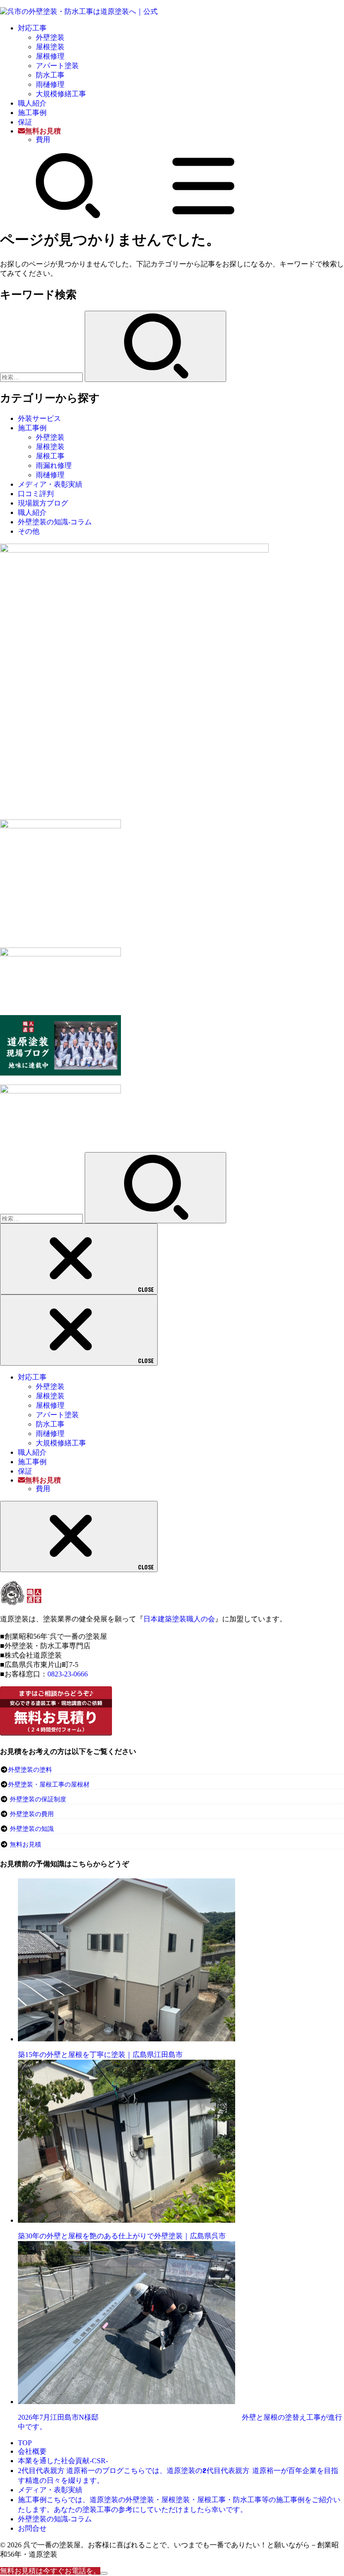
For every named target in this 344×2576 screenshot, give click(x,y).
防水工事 (50, 75)
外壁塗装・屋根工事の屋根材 (49, 1785)
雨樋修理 (50, 84)
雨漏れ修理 (54, 465)
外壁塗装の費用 (32, 1814)
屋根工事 (50, 456)
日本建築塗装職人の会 (179, 1619)
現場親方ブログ (43, 503)
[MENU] (203, 216)
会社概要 (32, 2451)
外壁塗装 (50, 37)
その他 (29, 531)
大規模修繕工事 (61, 94)
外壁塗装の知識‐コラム (55, 522)
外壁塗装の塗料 (30, 1770)
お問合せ (32, 2528)
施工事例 (32, 113)
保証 (25, 122)
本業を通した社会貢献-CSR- (63, 2461)
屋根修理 (50, 56)
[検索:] (42, 377)
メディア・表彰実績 (50, 484)
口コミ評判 (36, 494)
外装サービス (39, 418)
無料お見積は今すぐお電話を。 (50, 2571)
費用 (43, 139)
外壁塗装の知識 (32, 1829)
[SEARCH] (68, 216)
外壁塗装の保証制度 (38, 1799)
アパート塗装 (57, 66)
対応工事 (32, 28)
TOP (25, 2443)
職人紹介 (32, 103)
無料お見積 (26, 1845)
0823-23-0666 (68, 1674)
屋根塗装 (50, 47)
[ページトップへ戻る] (104, 2573)
